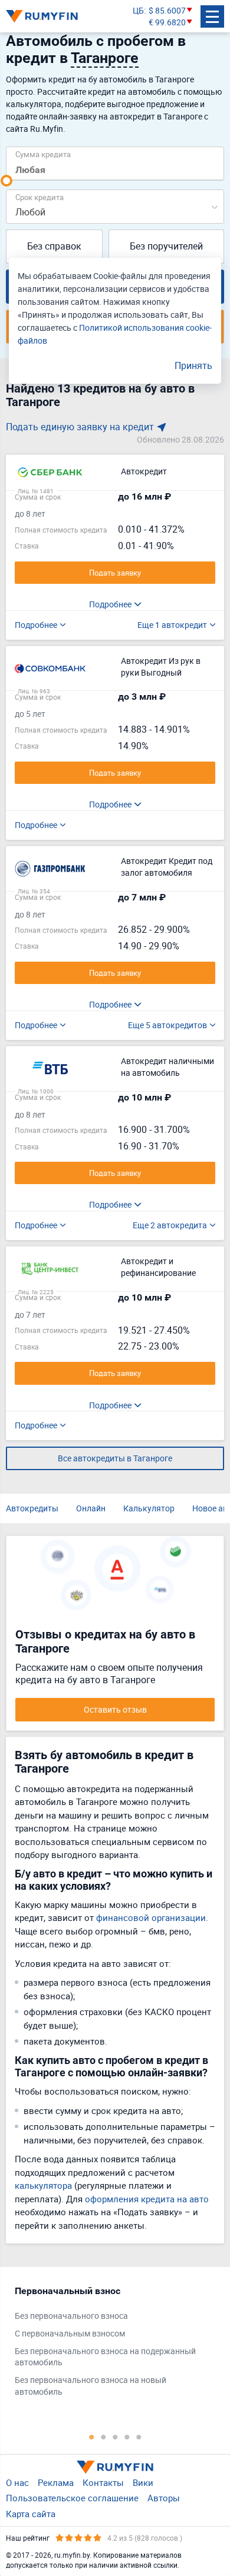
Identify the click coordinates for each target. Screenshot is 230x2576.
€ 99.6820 (167, 22)
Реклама (56, 2482)
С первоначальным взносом (70, 2333)
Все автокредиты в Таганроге (115, 1458)
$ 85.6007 (167, 10)
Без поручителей (166, 246)
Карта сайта (31, 2514)
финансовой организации (151, 1917)
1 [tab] (91, 2437)
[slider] (6, 181)
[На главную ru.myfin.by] (115, 2467)
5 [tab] (139, 2437)
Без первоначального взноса (71, 2316)
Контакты (103, 2482)
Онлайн (91, 1508)
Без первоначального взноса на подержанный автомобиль (105, 2357)
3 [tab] (115, 2437)
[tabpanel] (109, 2344)
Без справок (54, 246)
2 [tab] (103, 2437)
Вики (143, 2482)
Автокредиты (32, 1508)
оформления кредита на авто (147, 2199)
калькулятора (43, 2185)
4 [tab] (127, 2437)
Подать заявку (115, 573)
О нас (17, 2482)
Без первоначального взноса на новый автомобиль (91, 2386)
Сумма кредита (43, 154)
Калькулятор (149, 1508)
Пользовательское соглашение (72, 2498)
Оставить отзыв (115, 1709)
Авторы (164, 2498)
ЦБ (138, 10)
